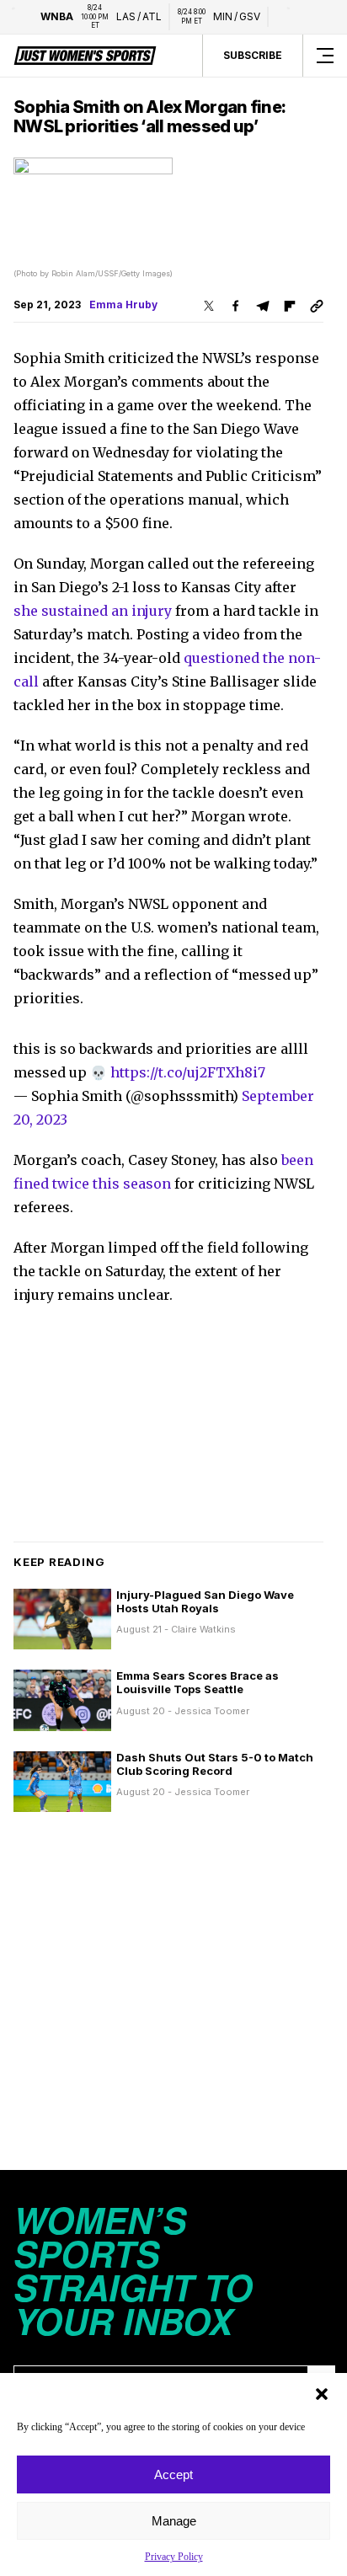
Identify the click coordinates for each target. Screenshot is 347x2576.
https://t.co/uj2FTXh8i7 (188, 1072)
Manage (174, 2521)
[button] (322, 2394)
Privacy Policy (174, 2557)
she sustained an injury (93, 611)
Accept (173, 2474)
